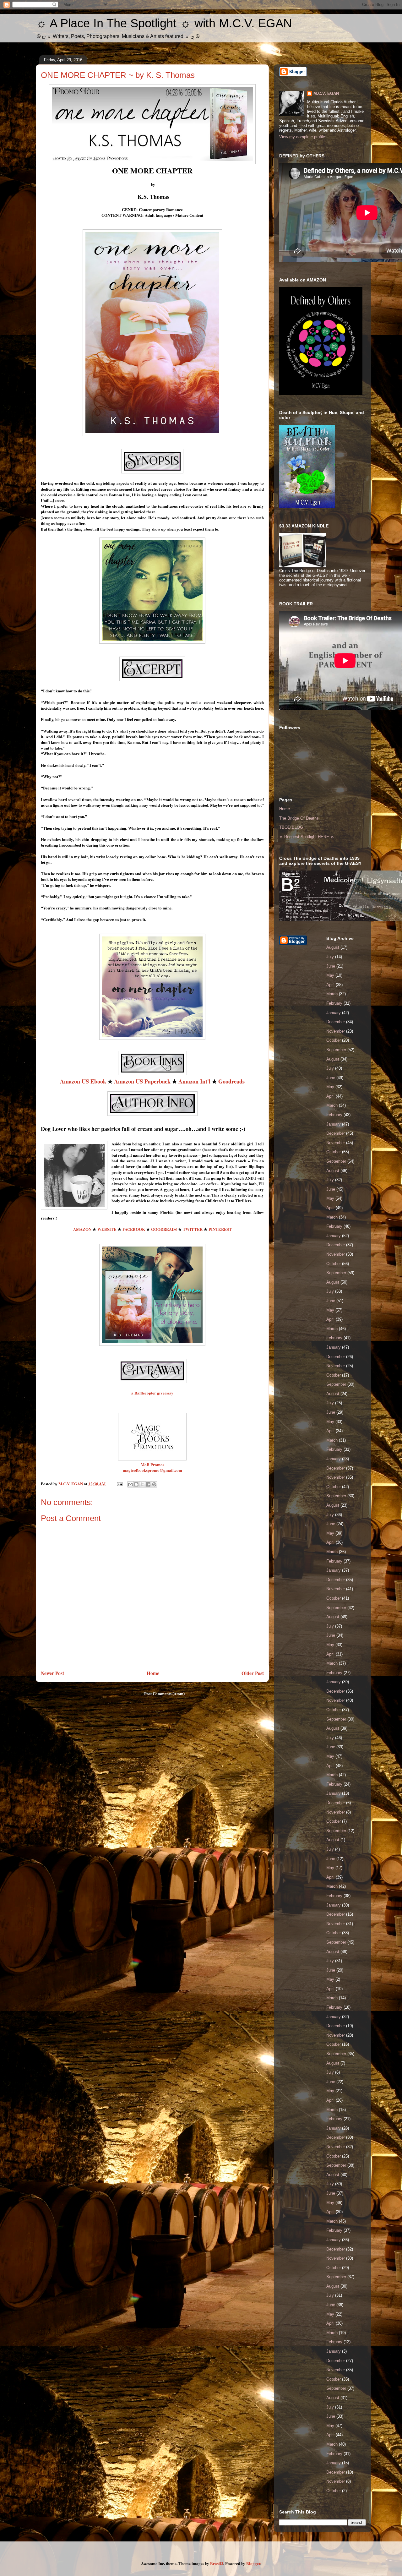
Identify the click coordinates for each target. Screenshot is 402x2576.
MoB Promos (152, 1464)
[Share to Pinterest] (154, 1484)
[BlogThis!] (136, 1484)
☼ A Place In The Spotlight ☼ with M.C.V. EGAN (164, 23)
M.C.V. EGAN (326, 93)
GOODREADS (164, 1229)
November (336, 1031)
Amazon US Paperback (142, 1081)
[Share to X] (142, 1484)
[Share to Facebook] (148, 1484)
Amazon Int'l (194, 1081)
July (330, 957)
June (331, 966)
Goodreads (231, 1081)
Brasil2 (217, 2563)
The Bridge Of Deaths (299, 818)
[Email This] (130, 1484)
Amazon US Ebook (83, 1081)
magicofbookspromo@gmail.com (152, 1470)
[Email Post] (119, 1484)
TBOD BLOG (291, 827)
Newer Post (52, 1673)
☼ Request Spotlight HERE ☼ (307, 837)
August (333, 947)
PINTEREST (220, 1229)
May (330, 975)
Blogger (253, 2563)
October (334, 1040)
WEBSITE (107, 1229)
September (336, 1050)
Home (153, 1673)
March (332, 994)
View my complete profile (302, 137)
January (334, 1013)
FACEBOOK (134, 1229)
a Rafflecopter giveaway (152, 1393)
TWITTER (193, 1229)
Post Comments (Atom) (164, 1693)
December (336, 1022)
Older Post (253, 1673)
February (334, 1003)
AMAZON (82, 1229)
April (330, 985)
